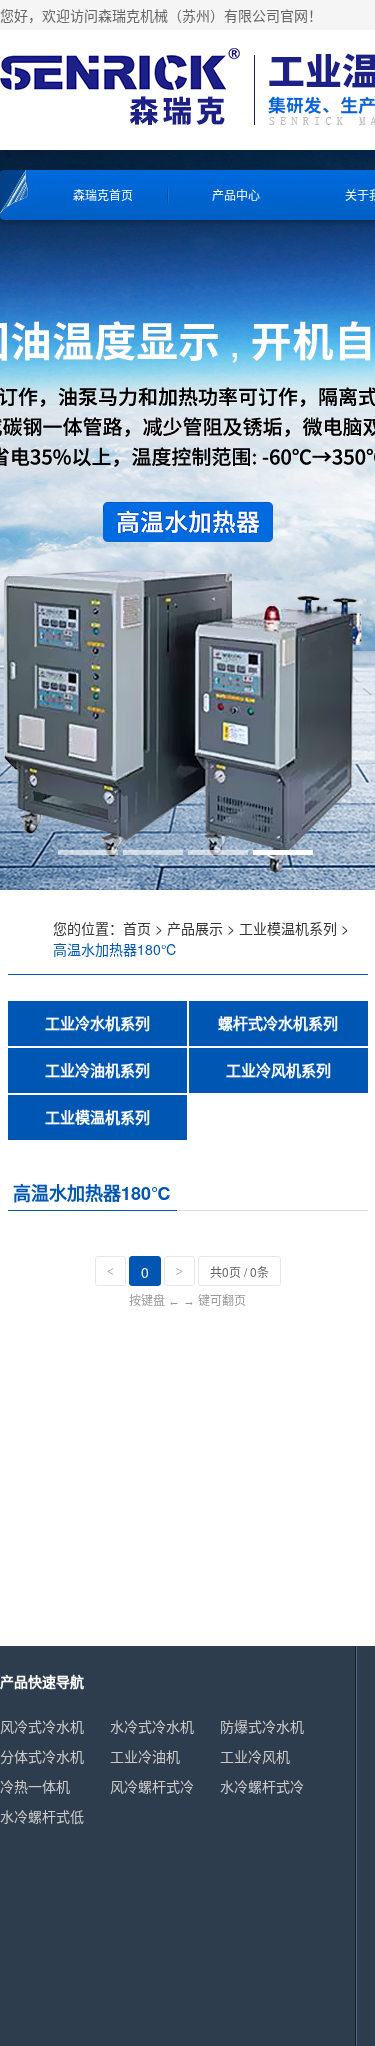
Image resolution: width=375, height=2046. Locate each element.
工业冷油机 (145, 1756)
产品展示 (195, 928)
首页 (137, 928)
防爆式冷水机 (262, 1726)
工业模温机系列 (288, 928)
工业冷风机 (255, 1756)
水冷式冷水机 (152, 1726)
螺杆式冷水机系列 (278, 1023)
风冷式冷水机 (42, 1726)
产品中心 (236, 194)
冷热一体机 (35, 1786)
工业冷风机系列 (278, 1070)
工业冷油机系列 (97, 1070)
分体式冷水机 (42, 1756)
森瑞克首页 (103, 194)
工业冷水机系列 (97, 1023)
